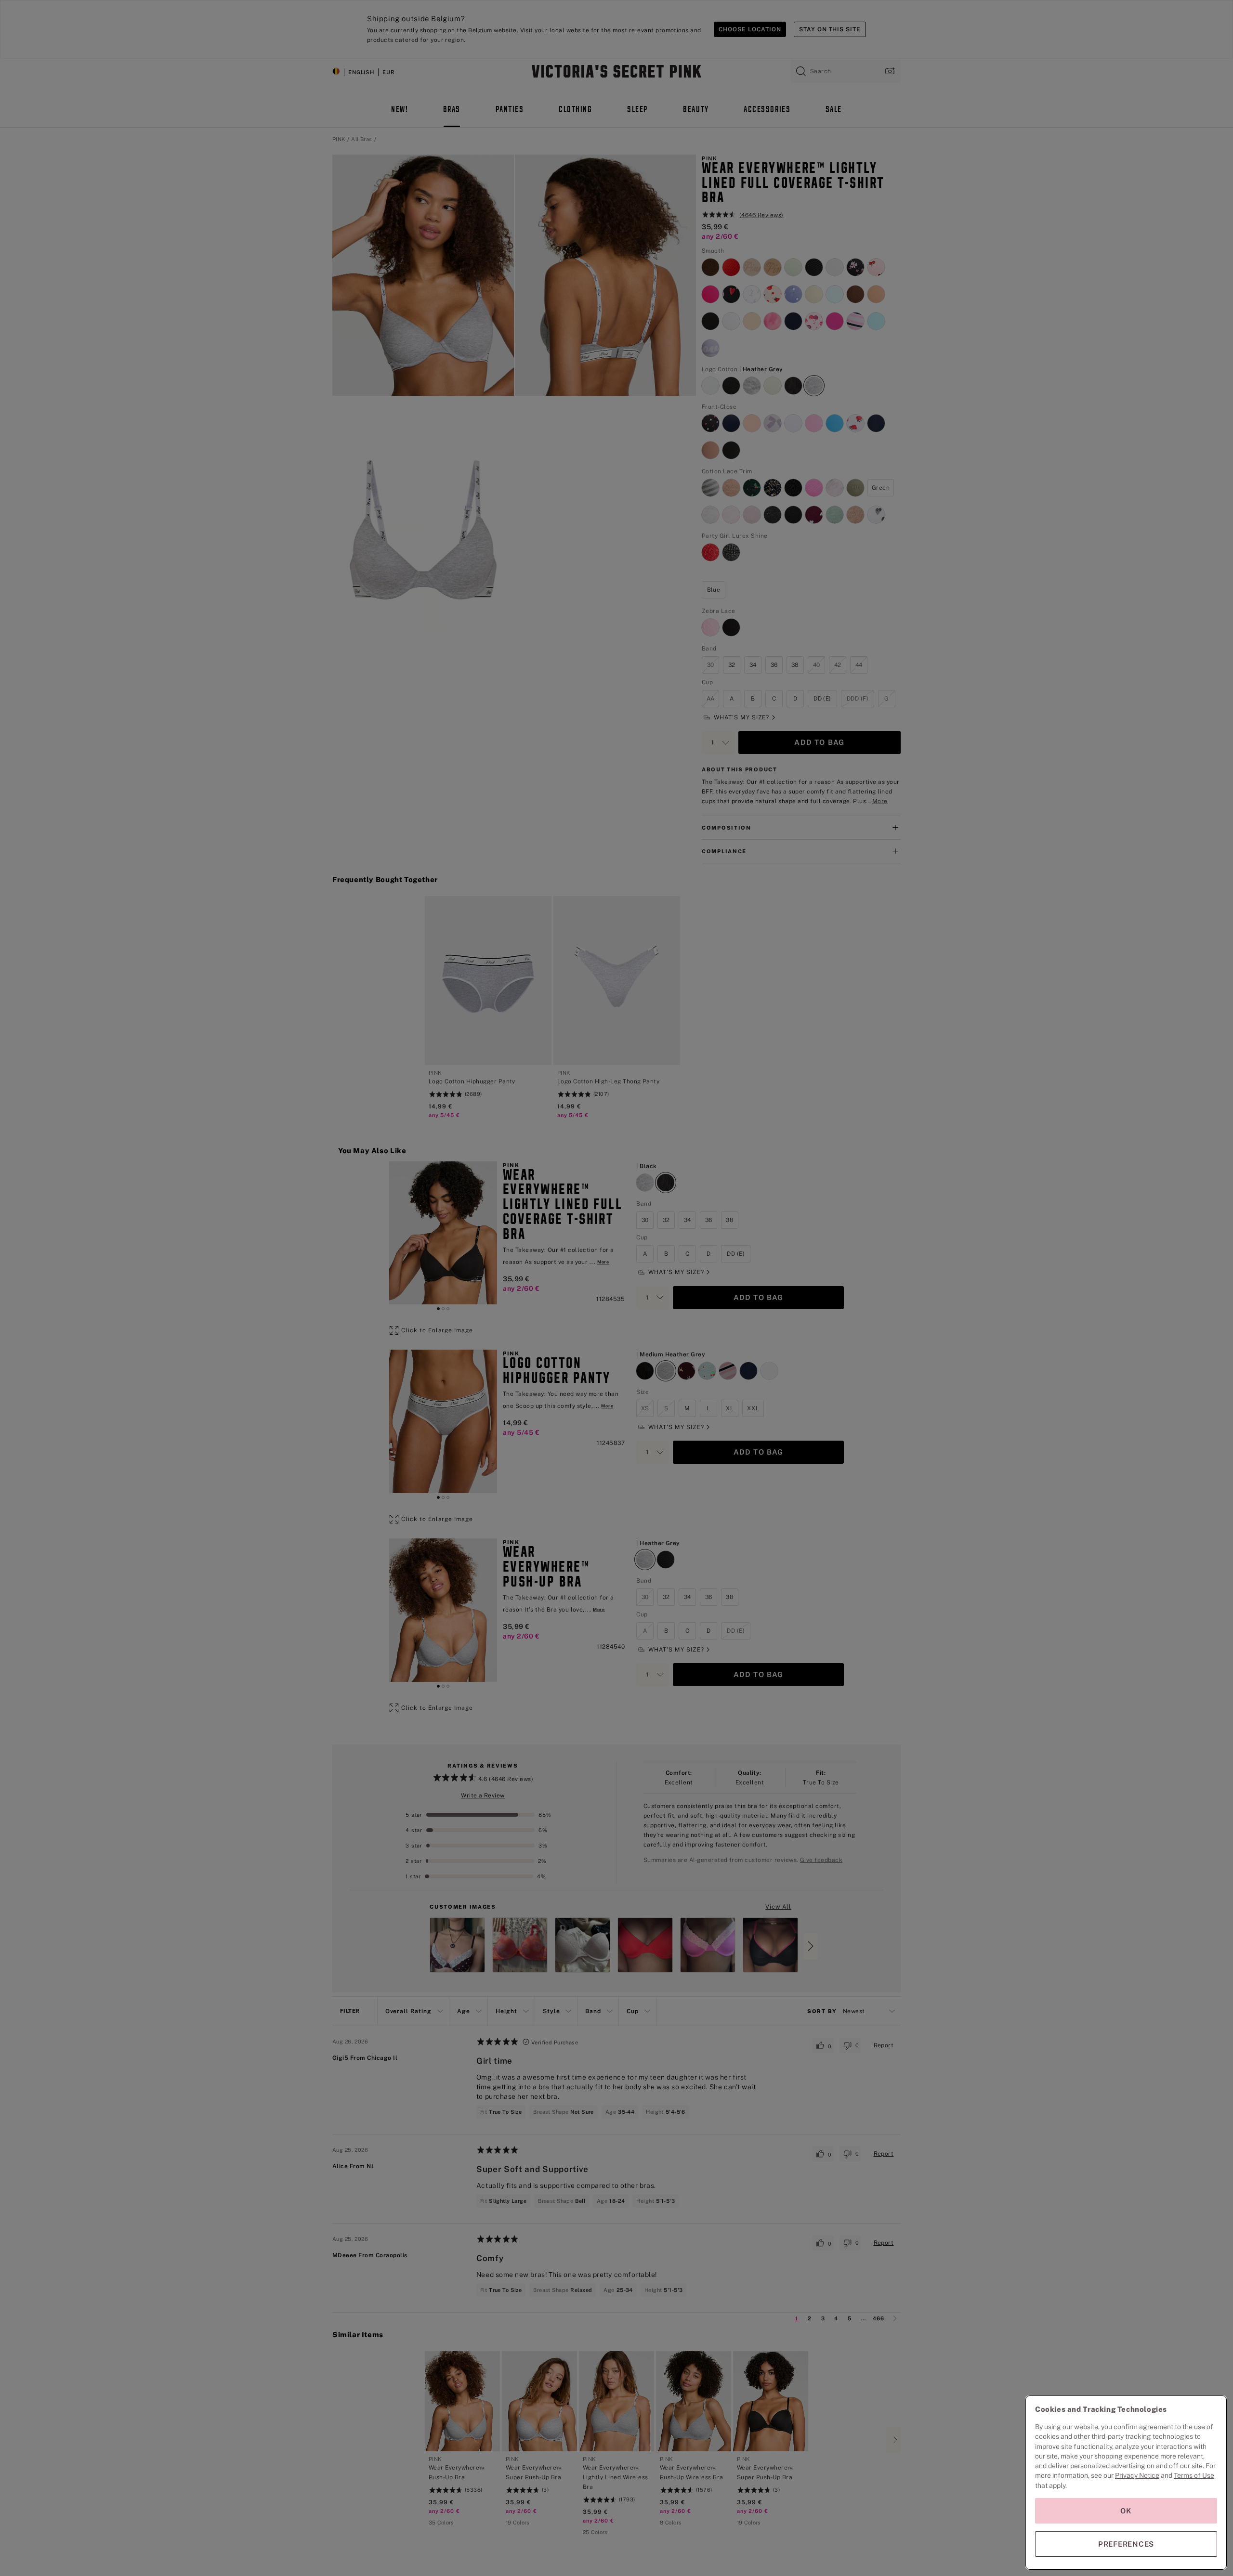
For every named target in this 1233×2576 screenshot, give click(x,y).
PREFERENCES (1126, 2544)
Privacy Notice (1137, 2475)
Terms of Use (1194, 2475)
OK (1126, 2511)
